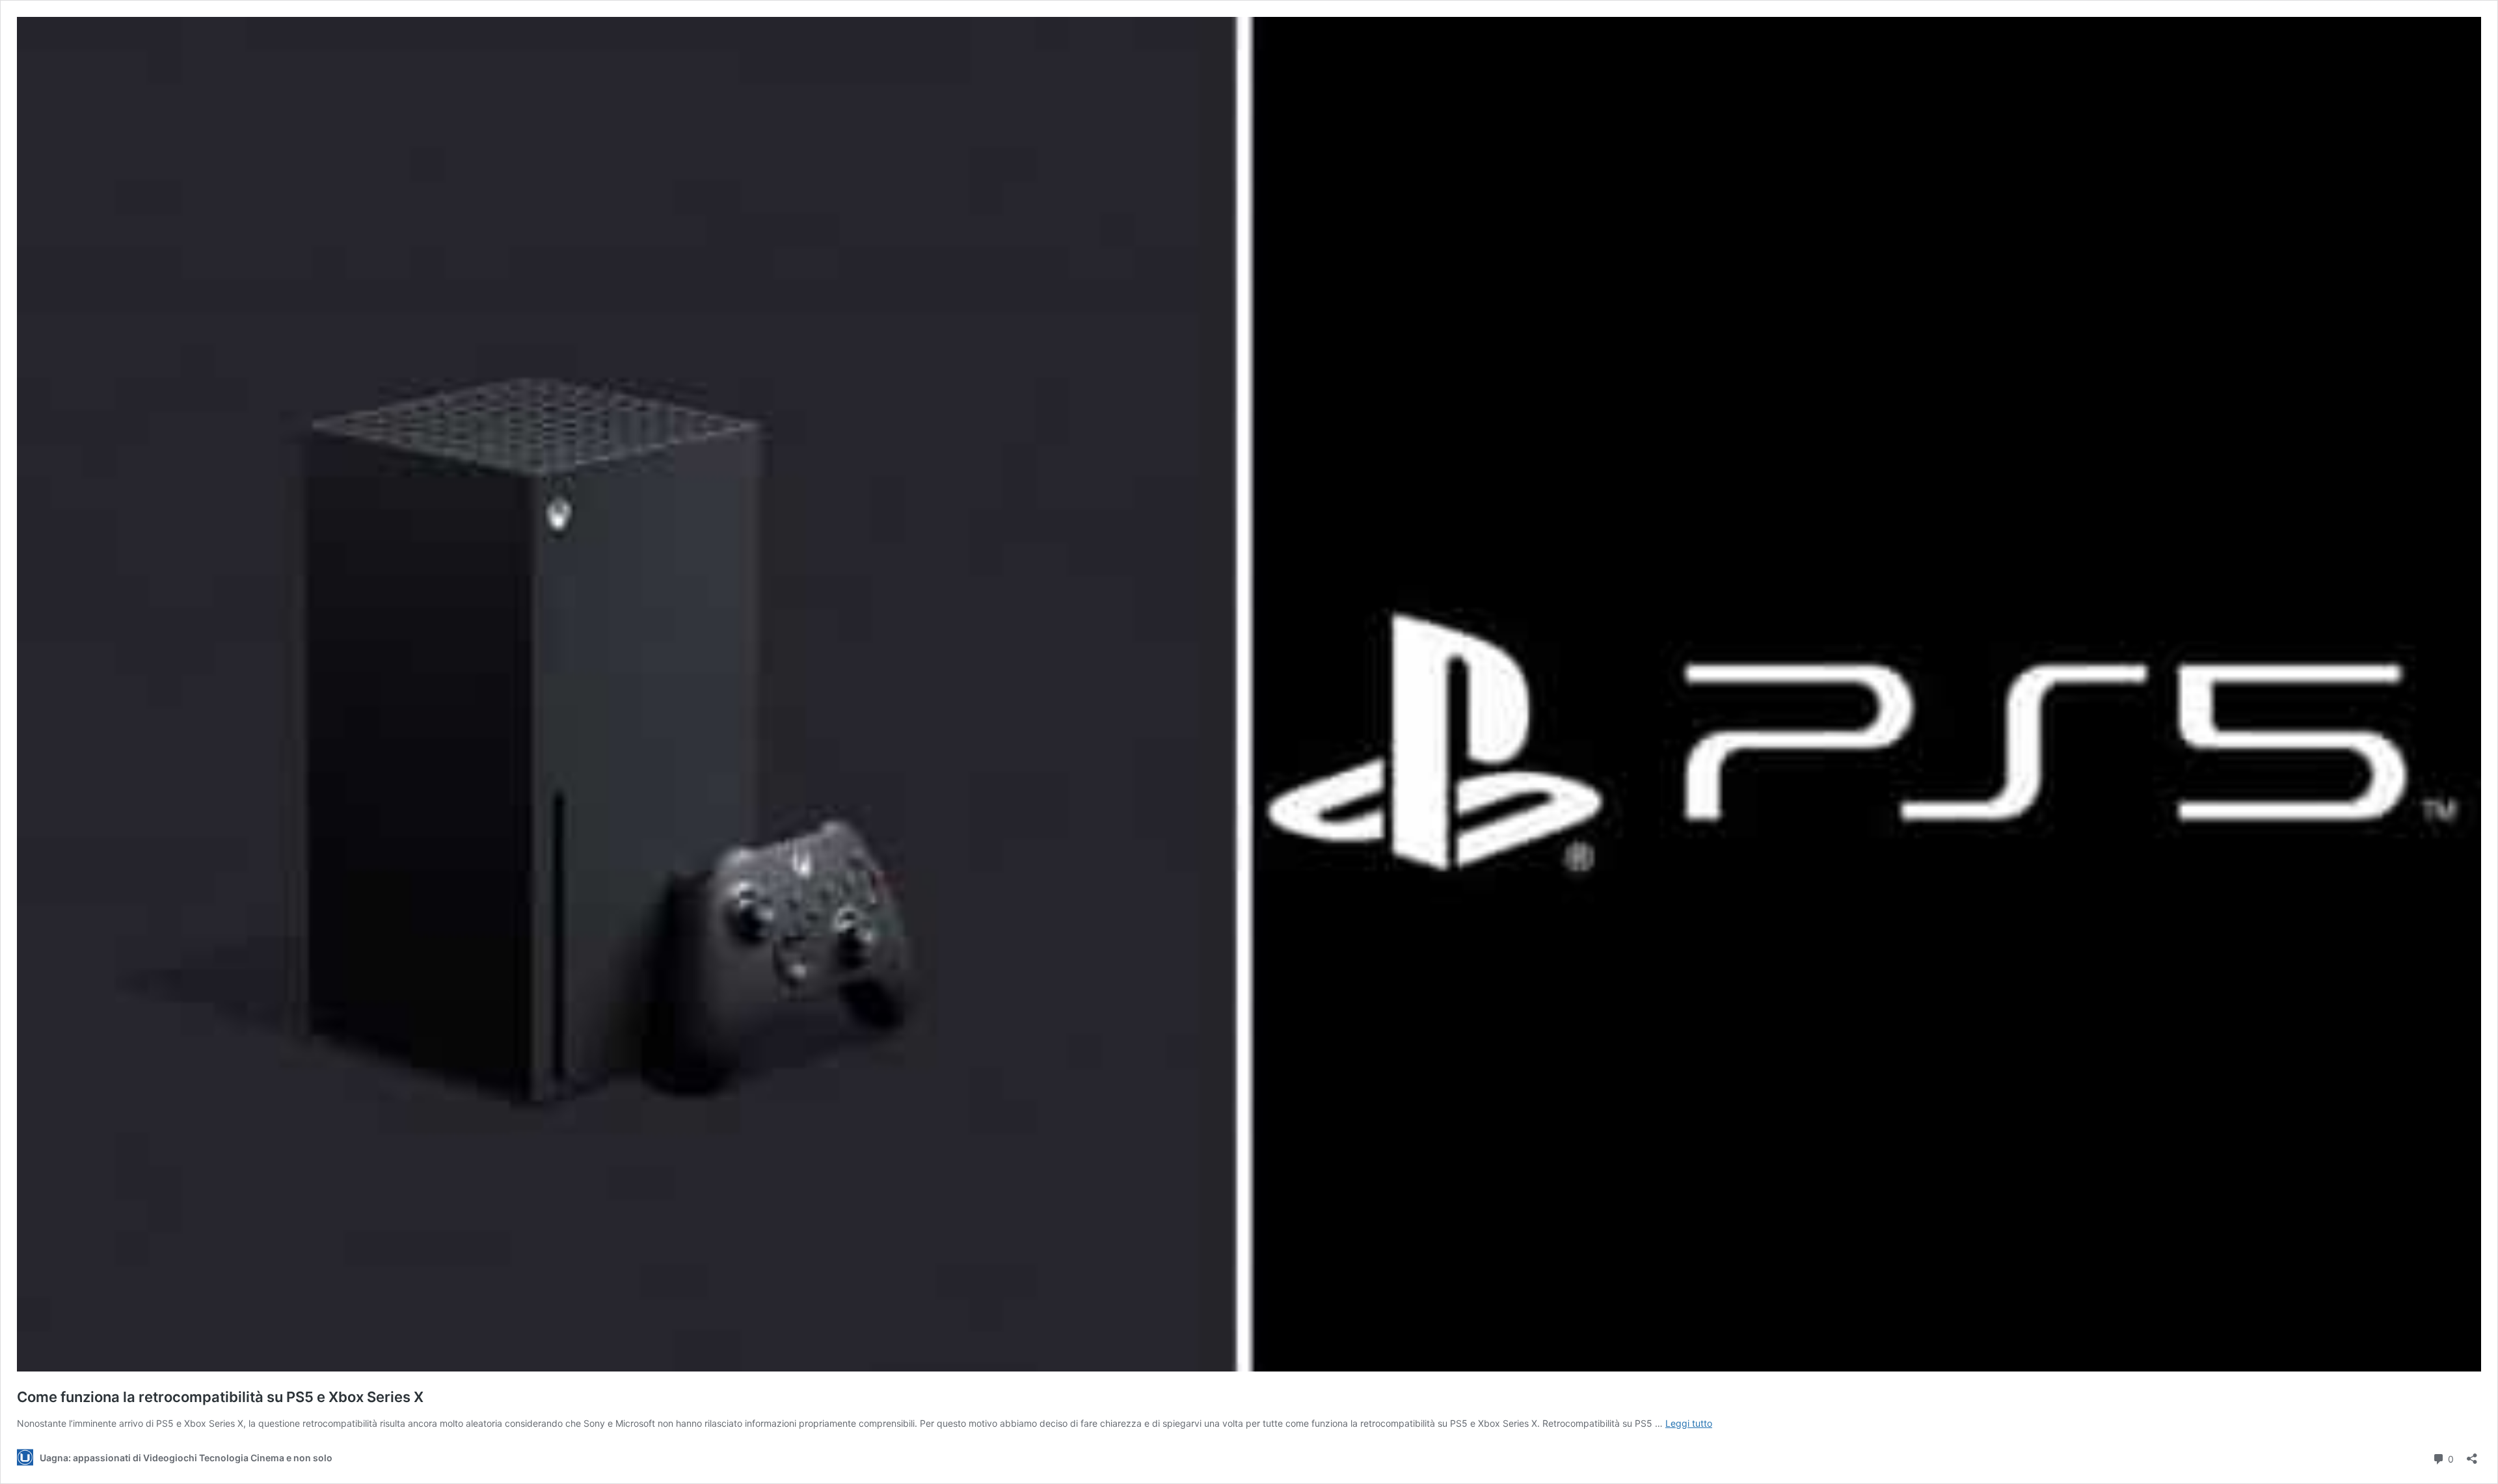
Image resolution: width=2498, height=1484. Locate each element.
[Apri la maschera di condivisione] (2472, 1454)
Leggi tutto (1689, 1423)
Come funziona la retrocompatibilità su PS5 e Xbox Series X (220, 1397)
